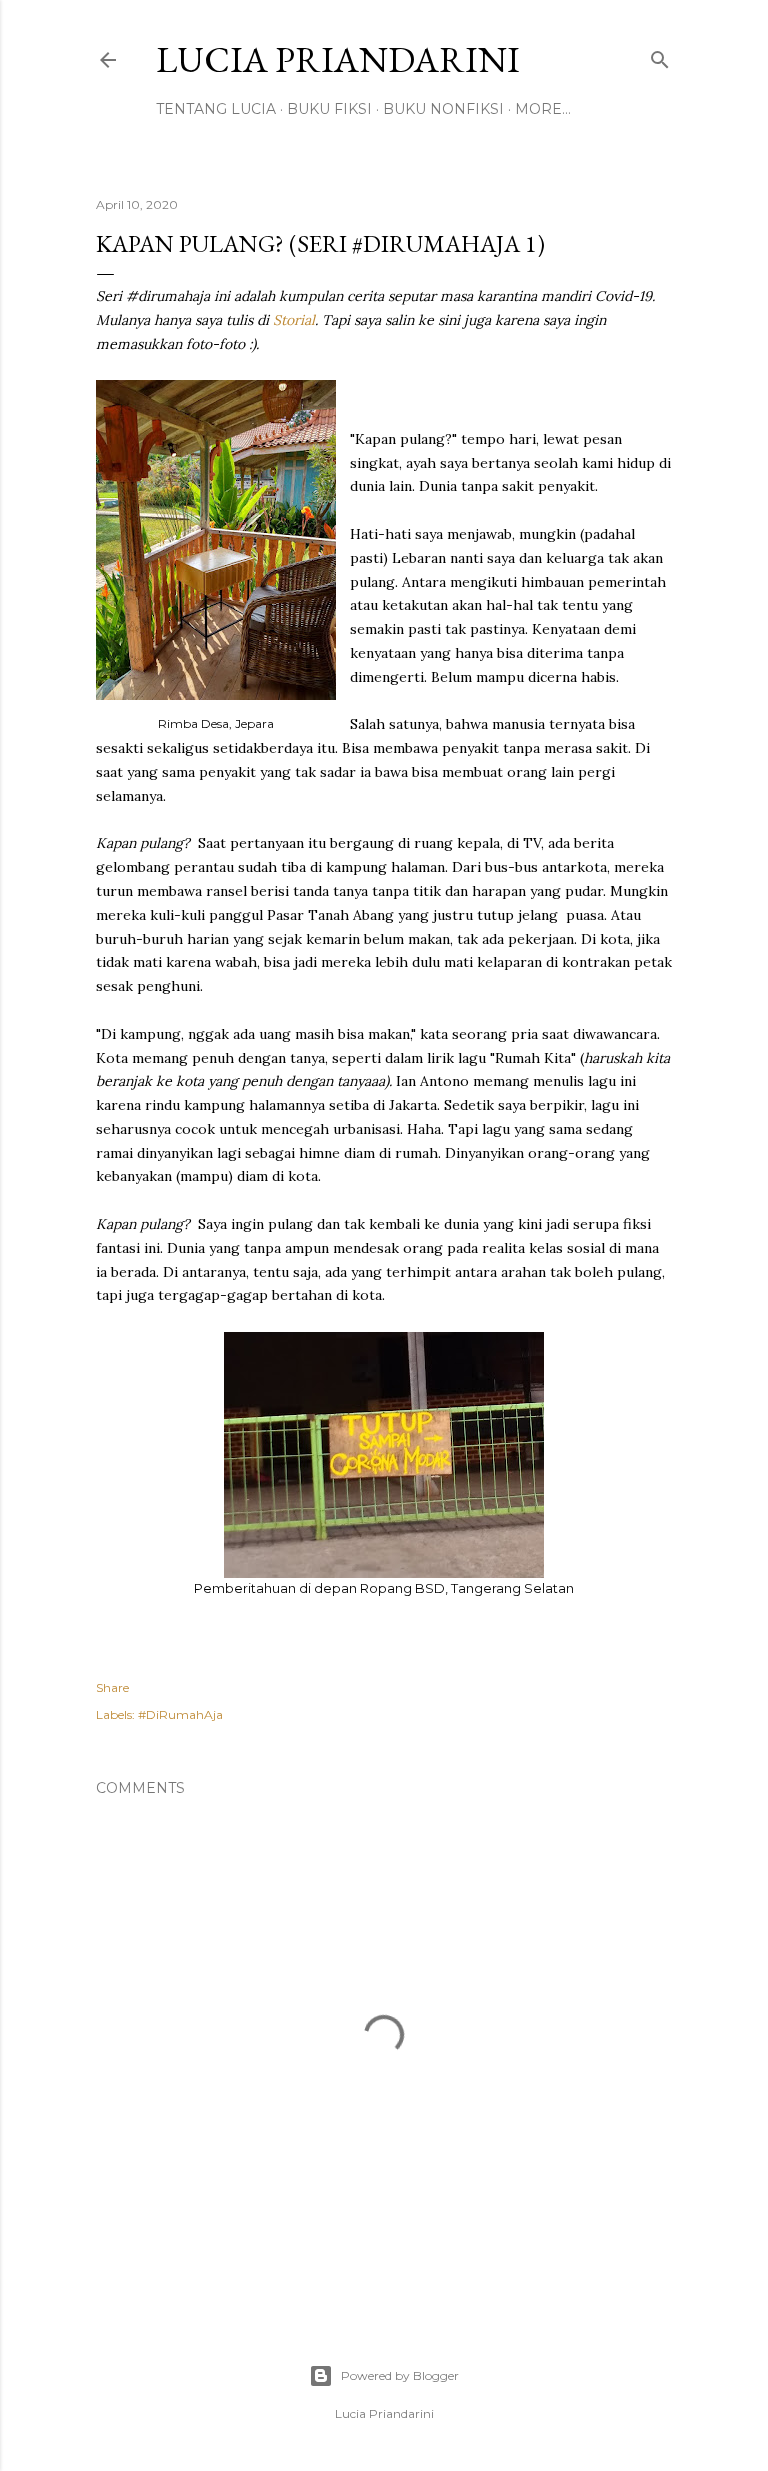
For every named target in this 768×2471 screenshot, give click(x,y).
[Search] (660, 55)
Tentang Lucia (216, 109)
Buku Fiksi (329, 109)
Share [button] (112, 1687)
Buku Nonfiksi (443, 109)
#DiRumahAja (180, 1714)
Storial (294, 320)
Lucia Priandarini (338, 59)
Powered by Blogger (400, 2375)
